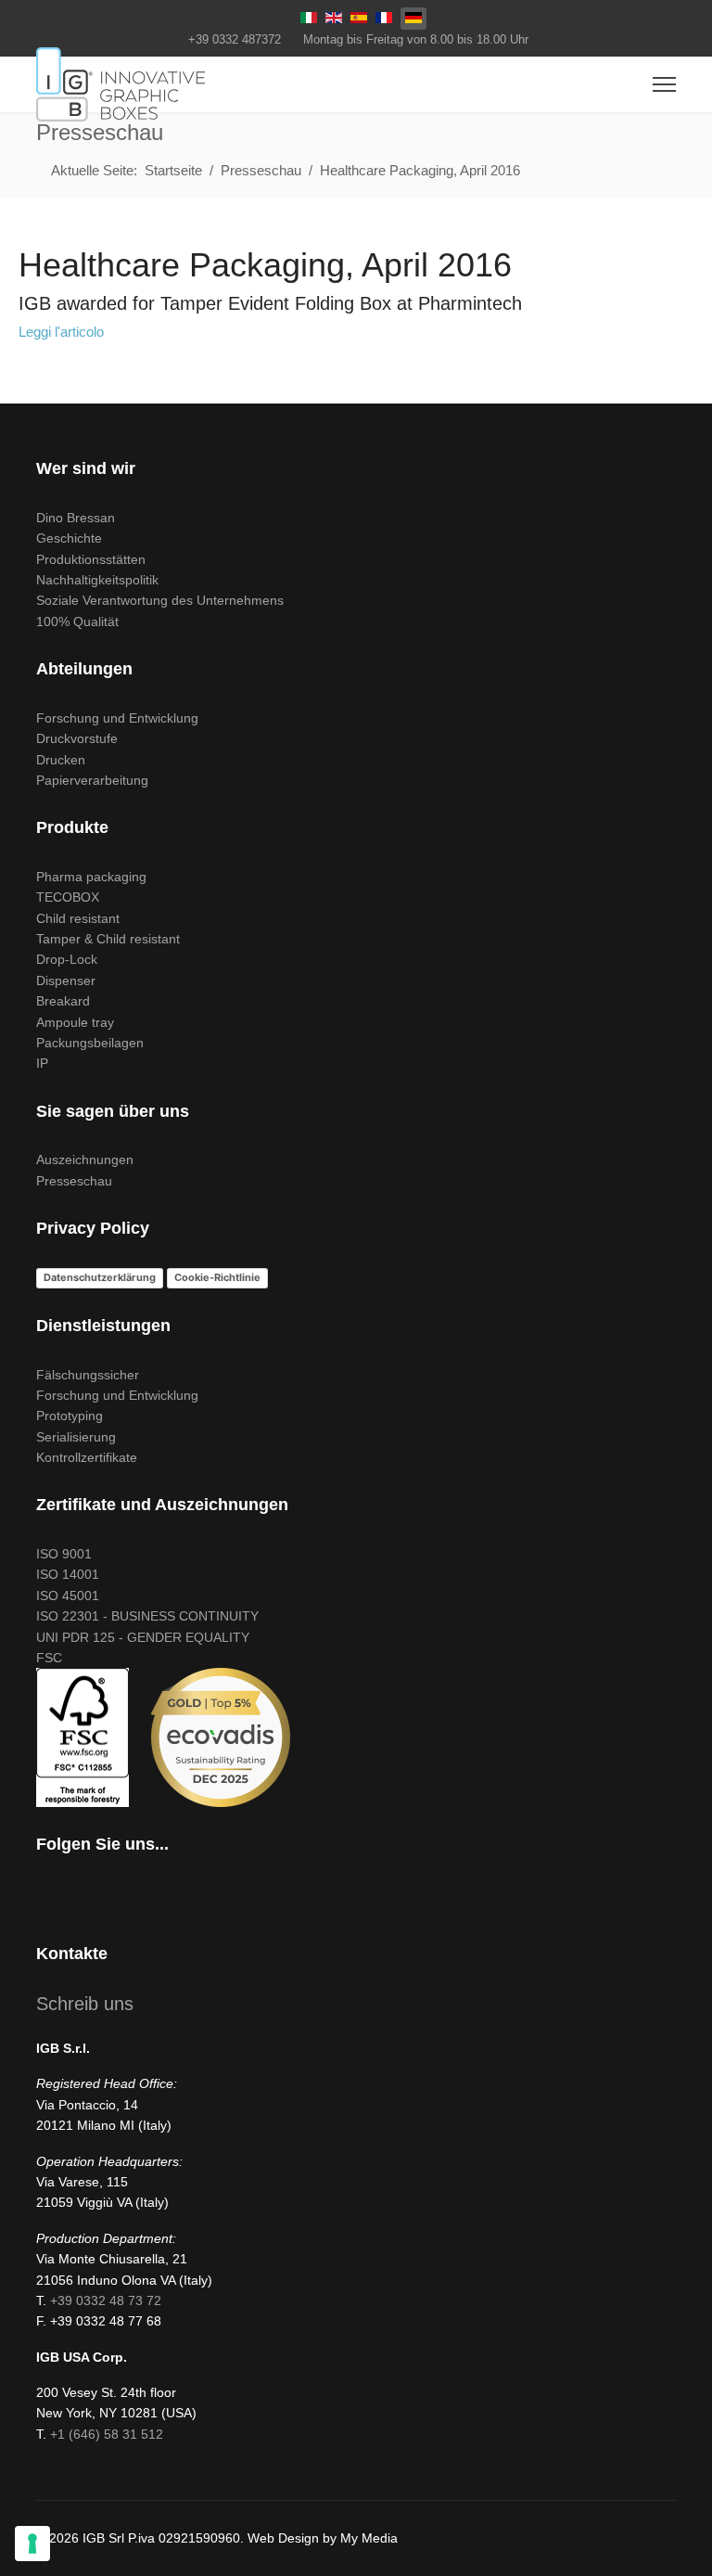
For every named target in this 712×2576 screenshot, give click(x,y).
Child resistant (78, 918)
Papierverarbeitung (92, 780)
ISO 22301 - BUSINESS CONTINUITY (147, 1616)
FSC (49, 1658)
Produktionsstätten (91, 559)
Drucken (61, 760)
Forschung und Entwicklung (117, 718)
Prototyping (70, 1416)
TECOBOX (68, 897)
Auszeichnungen (85, 1160)
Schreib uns (85, 2004)
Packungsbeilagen (90, 1043)
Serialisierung (76, 1437)
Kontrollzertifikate (87, 1457)
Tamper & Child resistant (108, 939)
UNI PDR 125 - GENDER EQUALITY (143, 1637)
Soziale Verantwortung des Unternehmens (160, 600)
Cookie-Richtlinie (217, 1277)
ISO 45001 (68, 1596)
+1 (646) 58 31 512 (107, 2434)
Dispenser (66, 980)
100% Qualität (77, 622)
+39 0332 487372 (235, 40)
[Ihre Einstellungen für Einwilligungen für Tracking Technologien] (32, 2544)
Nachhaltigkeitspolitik (97, 580)
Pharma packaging (91, 877)
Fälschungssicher (88, 1375)
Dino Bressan (76, 518)
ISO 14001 (68, 1574)
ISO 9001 (64, 1554)
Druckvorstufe (77, 738)
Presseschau (74, 1181)
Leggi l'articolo (61, 332)
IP (42, 1063)
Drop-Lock (67, 959)
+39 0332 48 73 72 (106, 2300)
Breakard (63, 1001)
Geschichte (69, 538)
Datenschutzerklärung (100, 1277)
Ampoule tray (75, 1022)
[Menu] (664, 84)
